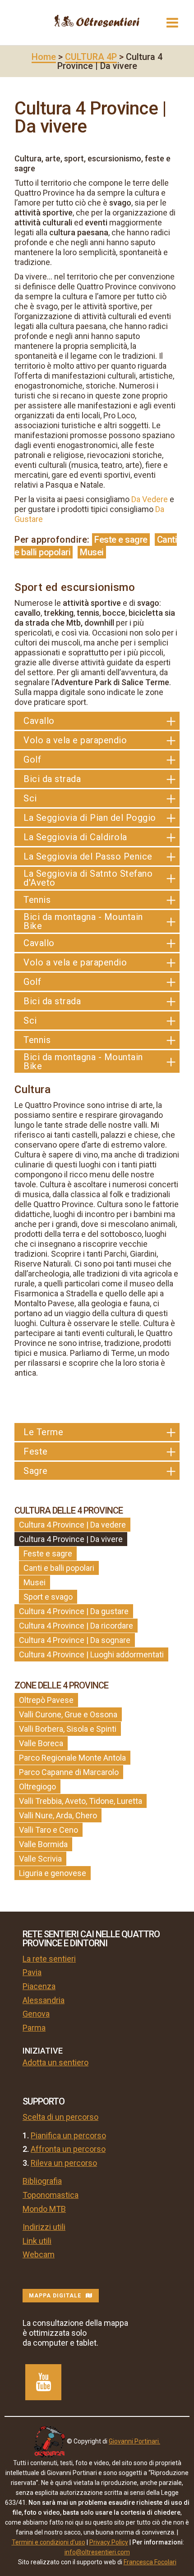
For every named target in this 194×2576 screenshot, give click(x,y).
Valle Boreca (41, 1743)
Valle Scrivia (40, 1859)
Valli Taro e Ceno (48, 1830)
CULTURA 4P (91, 57)
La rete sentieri (49, 1959)
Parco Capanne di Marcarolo (69, 1772)
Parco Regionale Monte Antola (72, 1758)
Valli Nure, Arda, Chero (58, 1815)
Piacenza (39, 1986)
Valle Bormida (43, 1844)
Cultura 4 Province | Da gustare (74, 1611)
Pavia (32, 1972)
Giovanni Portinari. (134, 2441)
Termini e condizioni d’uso (48, 2542)
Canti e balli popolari (59, 1568)
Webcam (39, 2254)
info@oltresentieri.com (97, 2552)
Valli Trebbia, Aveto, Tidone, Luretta (81, 1801)
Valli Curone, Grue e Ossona (68, 1714)
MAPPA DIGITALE (55, 2296)
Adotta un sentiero (55, 2062)
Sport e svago (48, 1597)
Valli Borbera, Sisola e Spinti (68, 1729)
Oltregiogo (37, 1787)
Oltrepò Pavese (46, 1700)
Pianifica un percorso (68, 2135)
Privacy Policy (109, 2542)
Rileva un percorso (64, 2163)
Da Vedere (150, 499)
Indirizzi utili (44, 2227)
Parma (34, 2028)
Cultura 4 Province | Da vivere (71, 1539)
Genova (36, 2014)
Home (44, 57)
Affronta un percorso (68, 2149)
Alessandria (44, 2000)
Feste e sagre (121, 540)
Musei (92, 552)
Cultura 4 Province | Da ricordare (76, 1626)
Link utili (37, 2241)
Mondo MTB (44, 2209)
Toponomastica (51, 2195)
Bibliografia (42, 2181)
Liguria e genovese (53, 1873)
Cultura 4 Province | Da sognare (75, 1640)
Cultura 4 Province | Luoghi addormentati (91, 1654)
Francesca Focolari (150, 2562)
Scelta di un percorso (60, 2117)
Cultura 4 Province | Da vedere (72, 1525)
